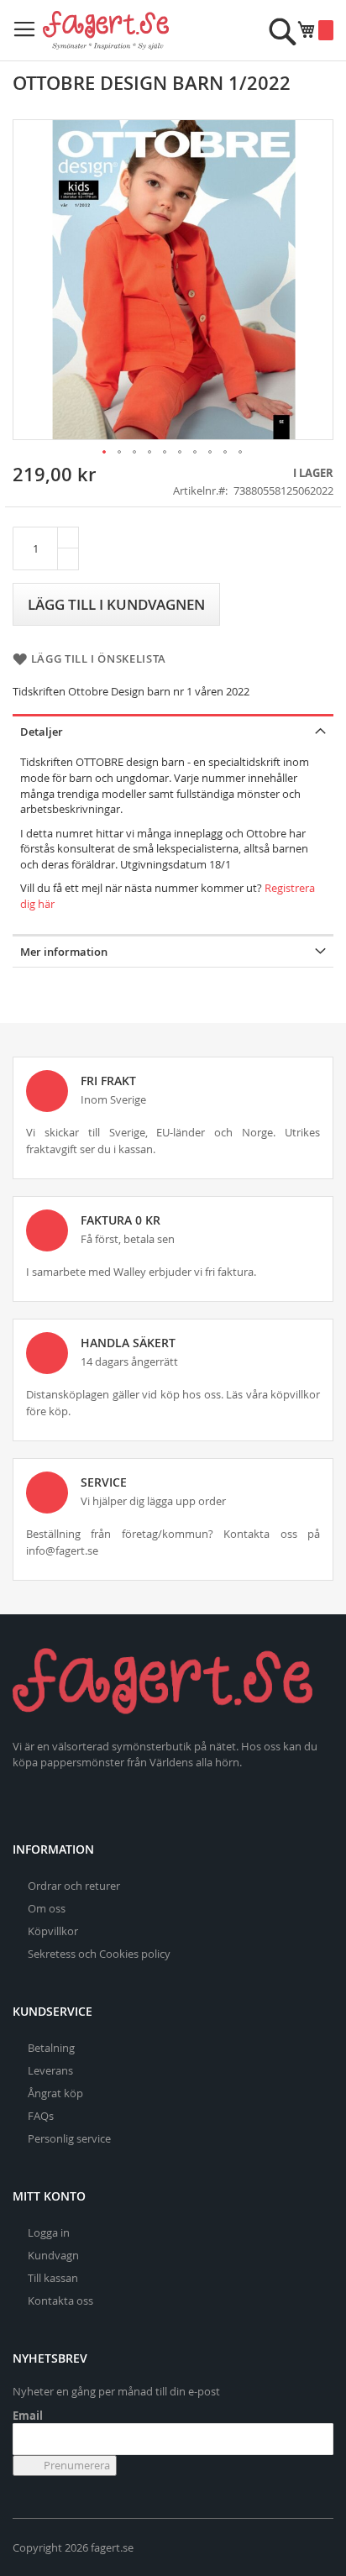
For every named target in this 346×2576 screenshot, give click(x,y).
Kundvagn (53, 2255)
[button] (105, 453)
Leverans (50, 2070)
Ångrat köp (55, 2093)
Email (28, 2416)
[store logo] (106, 30)
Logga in (49, 2232)
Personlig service (69, 2138)
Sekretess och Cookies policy (99, 1954)
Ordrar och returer (74, 1886)
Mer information (64, 952)
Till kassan (53, 2278)
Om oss (47, 1908)
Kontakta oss (60, 2301)
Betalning (51, 2048)
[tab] (173, 730)
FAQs (41, 2116)
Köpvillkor (53, 1931)
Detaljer (42, 732)
